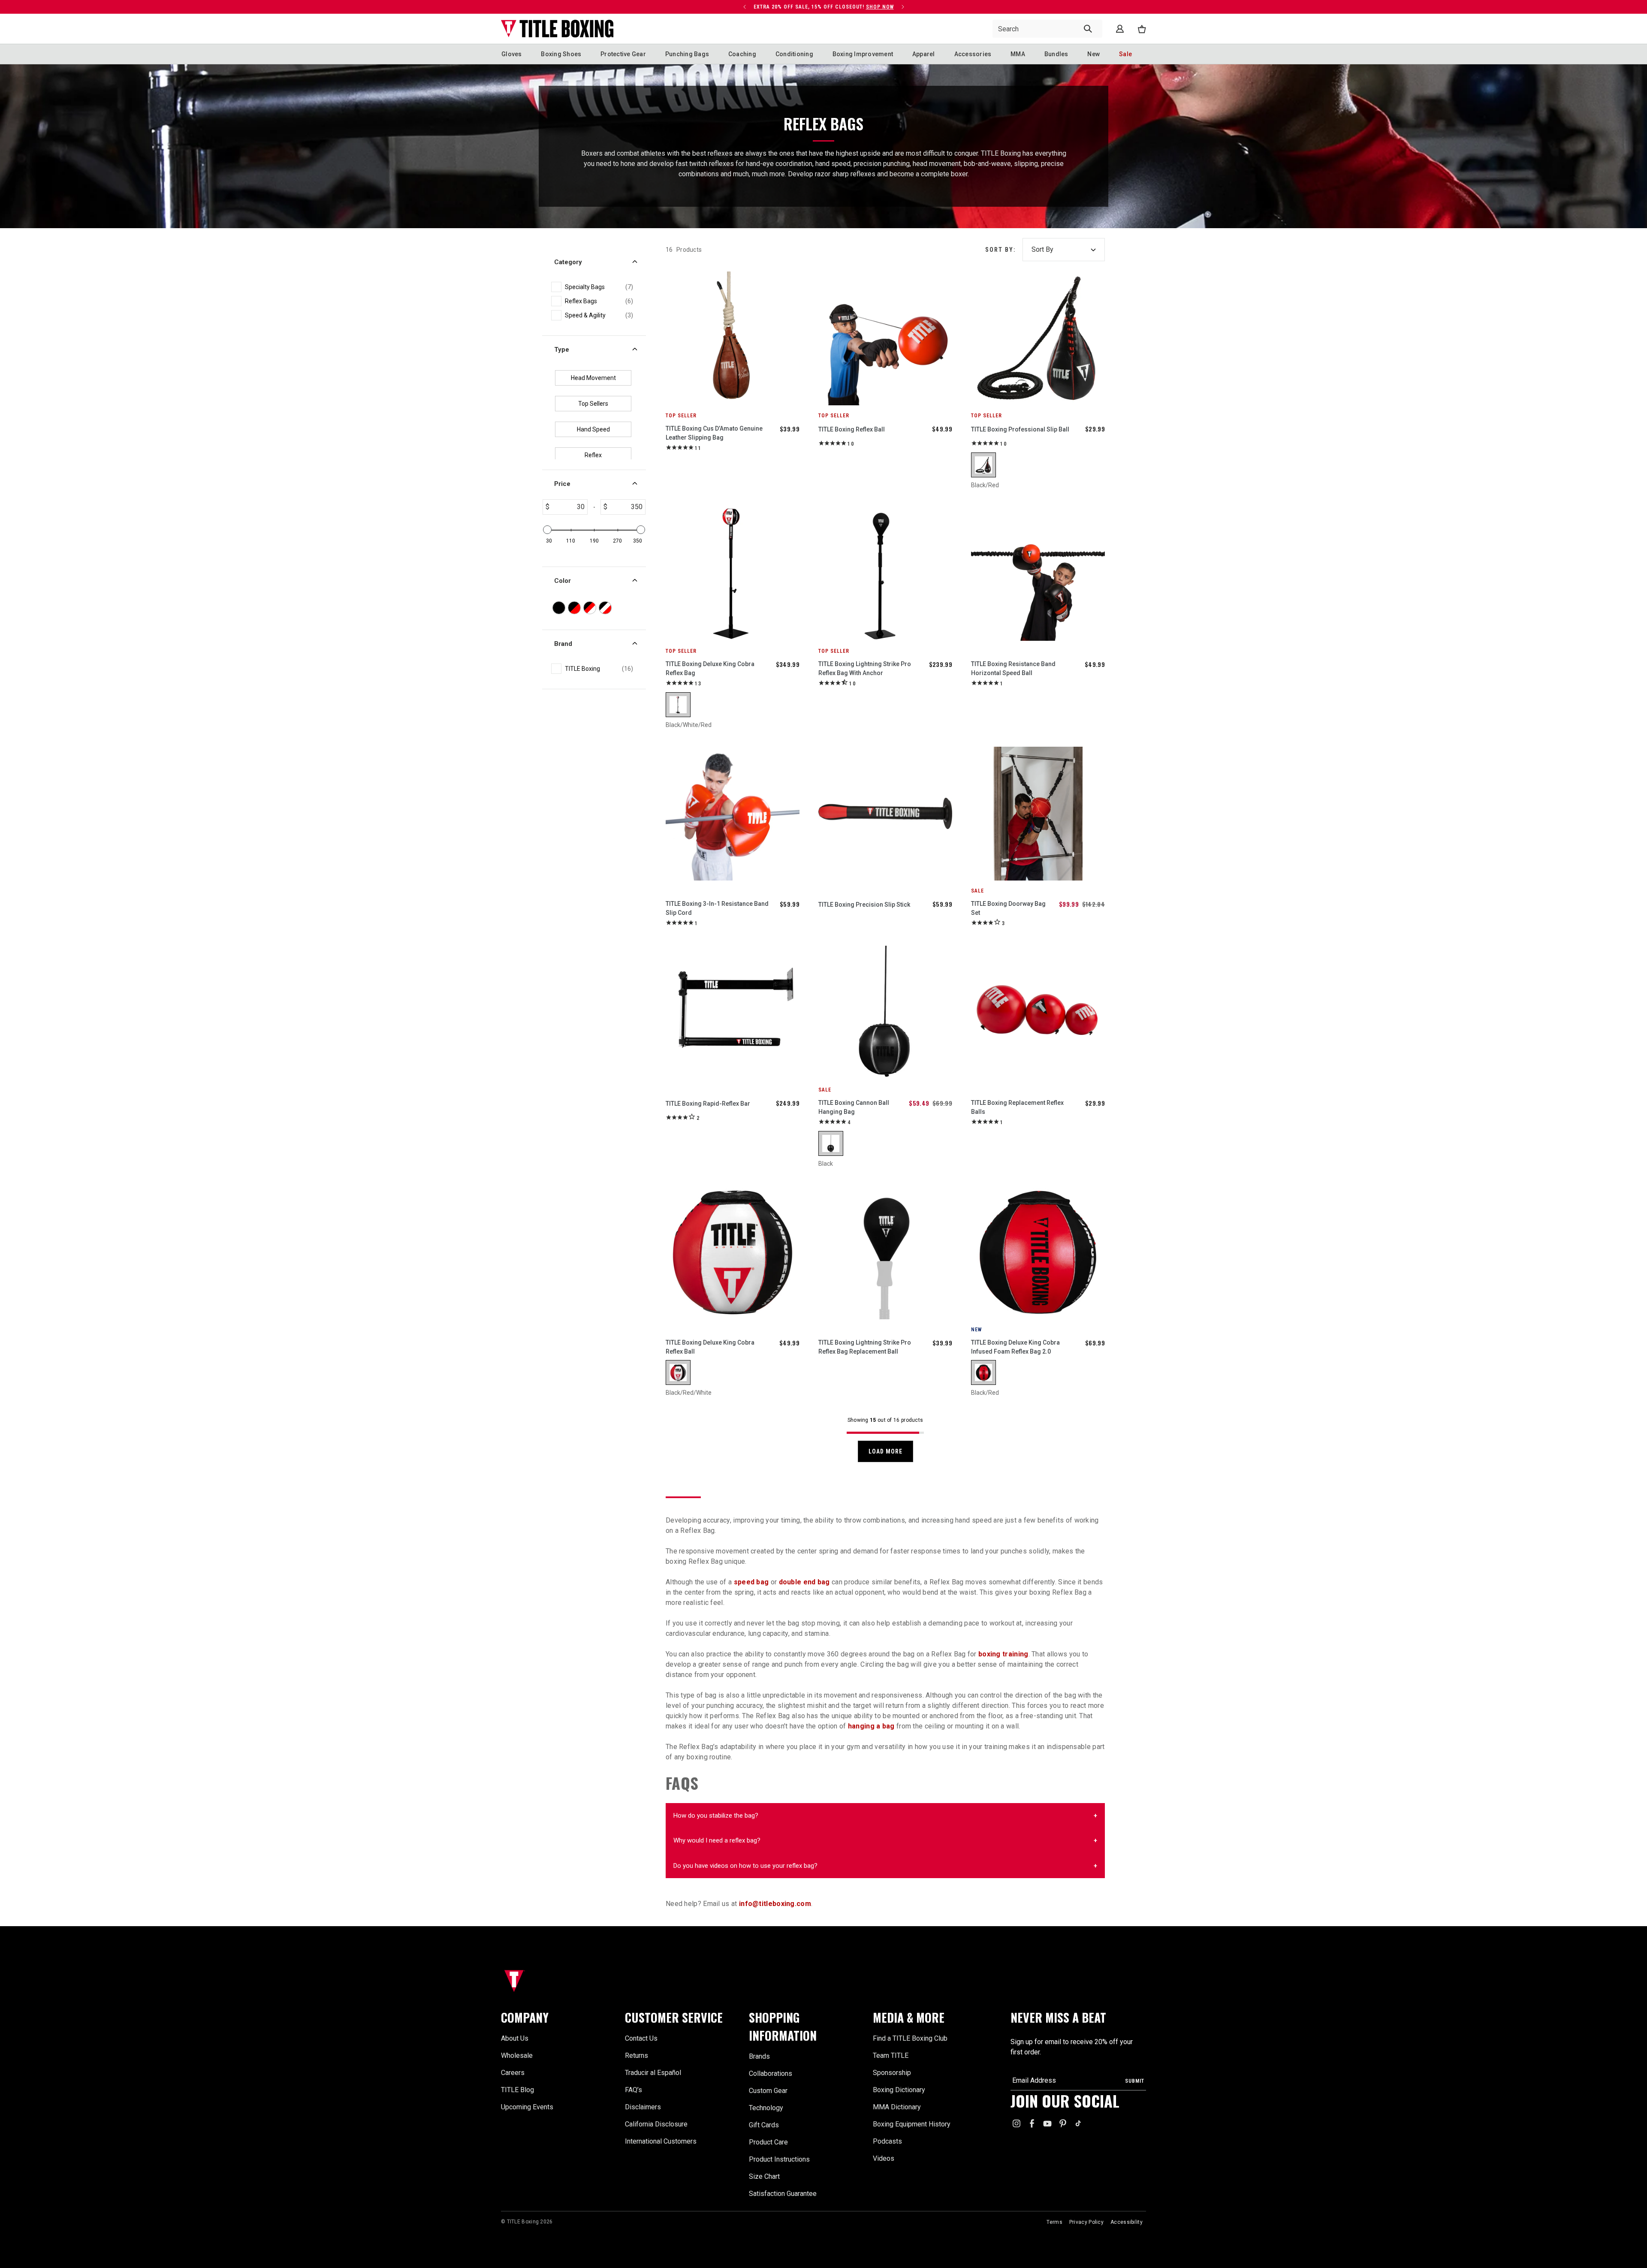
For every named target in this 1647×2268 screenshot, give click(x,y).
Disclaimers (643, 2107)
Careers (513, 2073)
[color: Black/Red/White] (678, 1372)
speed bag (751, 1582)
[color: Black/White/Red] (678, 705)
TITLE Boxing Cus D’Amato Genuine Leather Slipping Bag (714, 433)
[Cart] (1142, 29)
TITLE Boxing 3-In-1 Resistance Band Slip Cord (717, 908)
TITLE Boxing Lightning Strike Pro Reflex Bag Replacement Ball (865, 1347)
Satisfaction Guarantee (783, 2194)
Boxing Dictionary (899, 2090)
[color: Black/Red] (983, 465)
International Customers (661, 2141)
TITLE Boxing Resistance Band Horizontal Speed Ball (1013, 668)
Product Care (768, 2142)
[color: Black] (831, 1143)
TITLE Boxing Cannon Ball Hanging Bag (854, 1107)
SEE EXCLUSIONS (688, 7)
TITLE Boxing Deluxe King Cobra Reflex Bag (710, 668)
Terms (1054, 2222)
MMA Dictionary (897, 2107)
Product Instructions (779, 2159)
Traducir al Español (653, 2073)
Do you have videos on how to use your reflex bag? (745, 1866)
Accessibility (1127, 2222)
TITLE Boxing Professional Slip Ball (1020, 429)
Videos (884, 2158)
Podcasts (887, 2141)
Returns (636, 2055)
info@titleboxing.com (775, 1904)
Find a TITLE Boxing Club (910, 2038)
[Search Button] (1088, 29)
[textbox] (568, 507)
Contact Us (641, 2038)
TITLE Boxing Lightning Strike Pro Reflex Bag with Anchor (865, 668)
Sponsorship (892, 2073)
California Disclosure (656, 2124)
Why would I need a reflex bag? (717, 1840)
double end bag (804, 1582)
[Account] (1120, 29)
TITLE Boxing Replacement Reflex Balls (1017, 1107)
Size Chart (764, 2176)
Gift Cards (764, 2125)
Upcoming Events (527, 2107)
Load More (885, 1451)
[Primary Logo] (557, 29)
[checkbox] (599, 287)
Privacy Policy (1086, 2222)
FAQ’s (633, 2090)
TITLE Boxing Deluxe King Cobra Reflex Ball (710, 1347)
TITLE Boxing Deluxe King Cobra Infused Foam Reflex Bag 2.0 (1015, 1347)
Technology (766, 2108)
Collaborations (771, 2073)
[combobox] (1047, 29)
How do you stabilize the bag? (716, 1816)
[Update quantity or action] (735, 7)
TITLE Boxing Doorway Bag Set (1008, 908)
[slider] (547, 530)
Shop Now (686, 7)
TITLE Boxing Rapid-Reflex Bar (708, 1104)
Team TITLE (891, 2055)
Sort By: (1000, 250)
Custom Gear (768, 2091)
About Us (515, 2038)
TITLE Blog (517, 2090)
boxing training (1003, 1654)
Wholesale (517, 2055)
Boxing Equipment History (912, 2124)
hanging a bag (871, 1726)
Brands (759, 2056)
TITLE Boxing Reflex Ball (852, 429)
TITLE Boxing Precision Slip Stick (864, 905)
